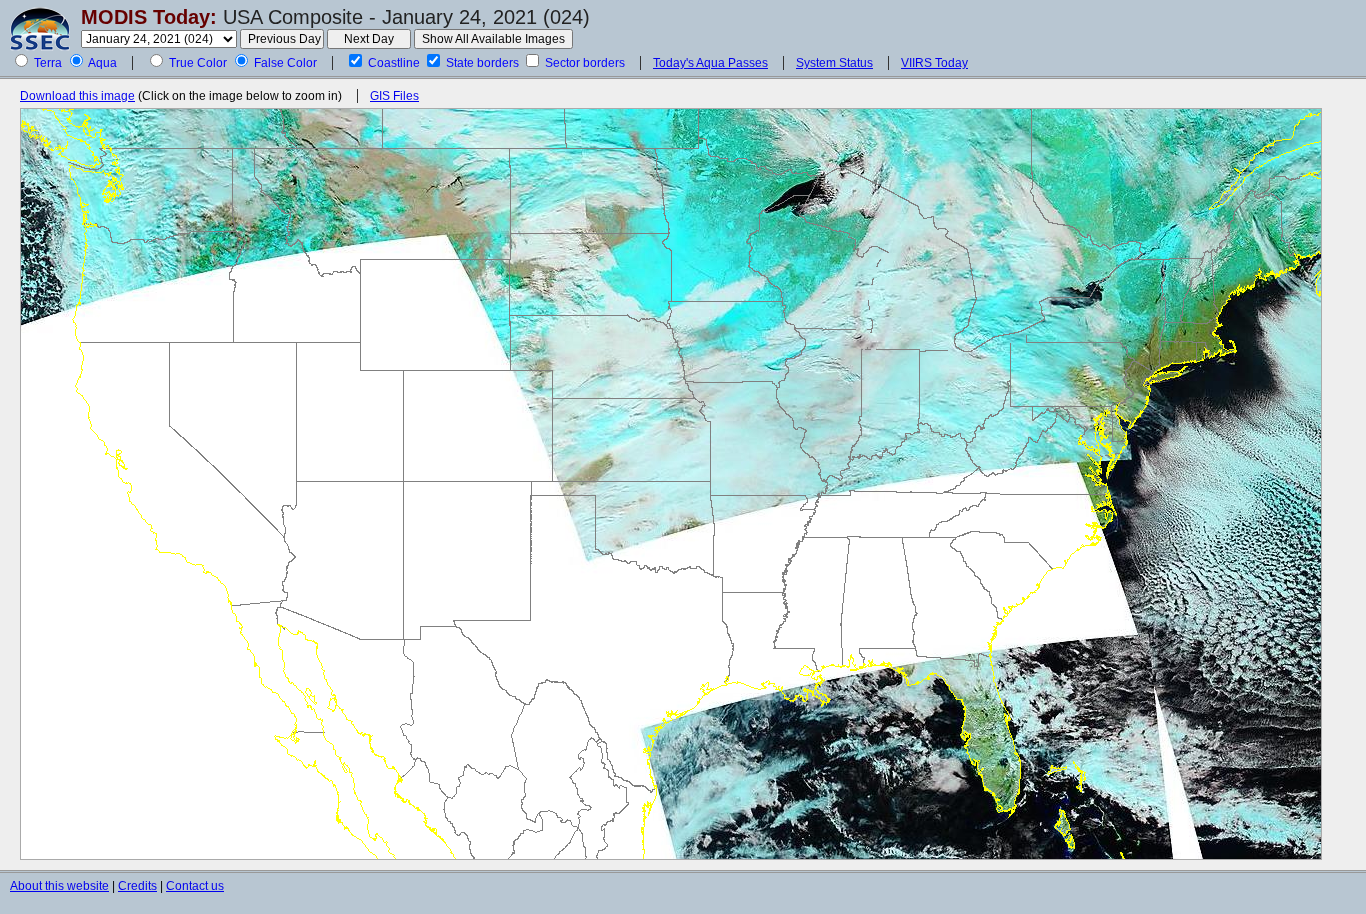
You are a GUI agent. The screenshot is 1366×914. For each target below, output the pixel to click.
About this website (59, 886)
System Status (834, 63)
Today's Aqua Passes (710, 63)
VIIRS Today (934, 63)
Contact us (195, 886)
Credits (137, 886)
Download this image (77, 96)
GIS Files (394, 96)
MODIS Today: (149, 17)
